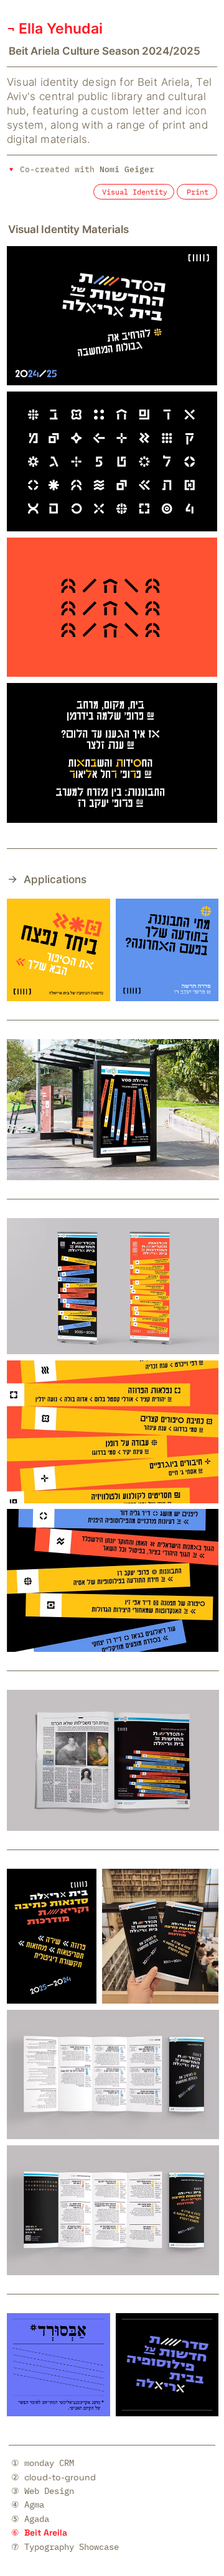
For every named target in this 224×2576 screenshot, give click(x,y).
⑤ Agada (30, 2519)
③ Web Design (43, 2491)
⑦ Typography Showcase (65, 2547)
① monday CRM (43, 2463)
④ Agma (28, 2505)
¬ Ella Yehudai (55, 29)
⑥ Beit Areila (39, 2532)
